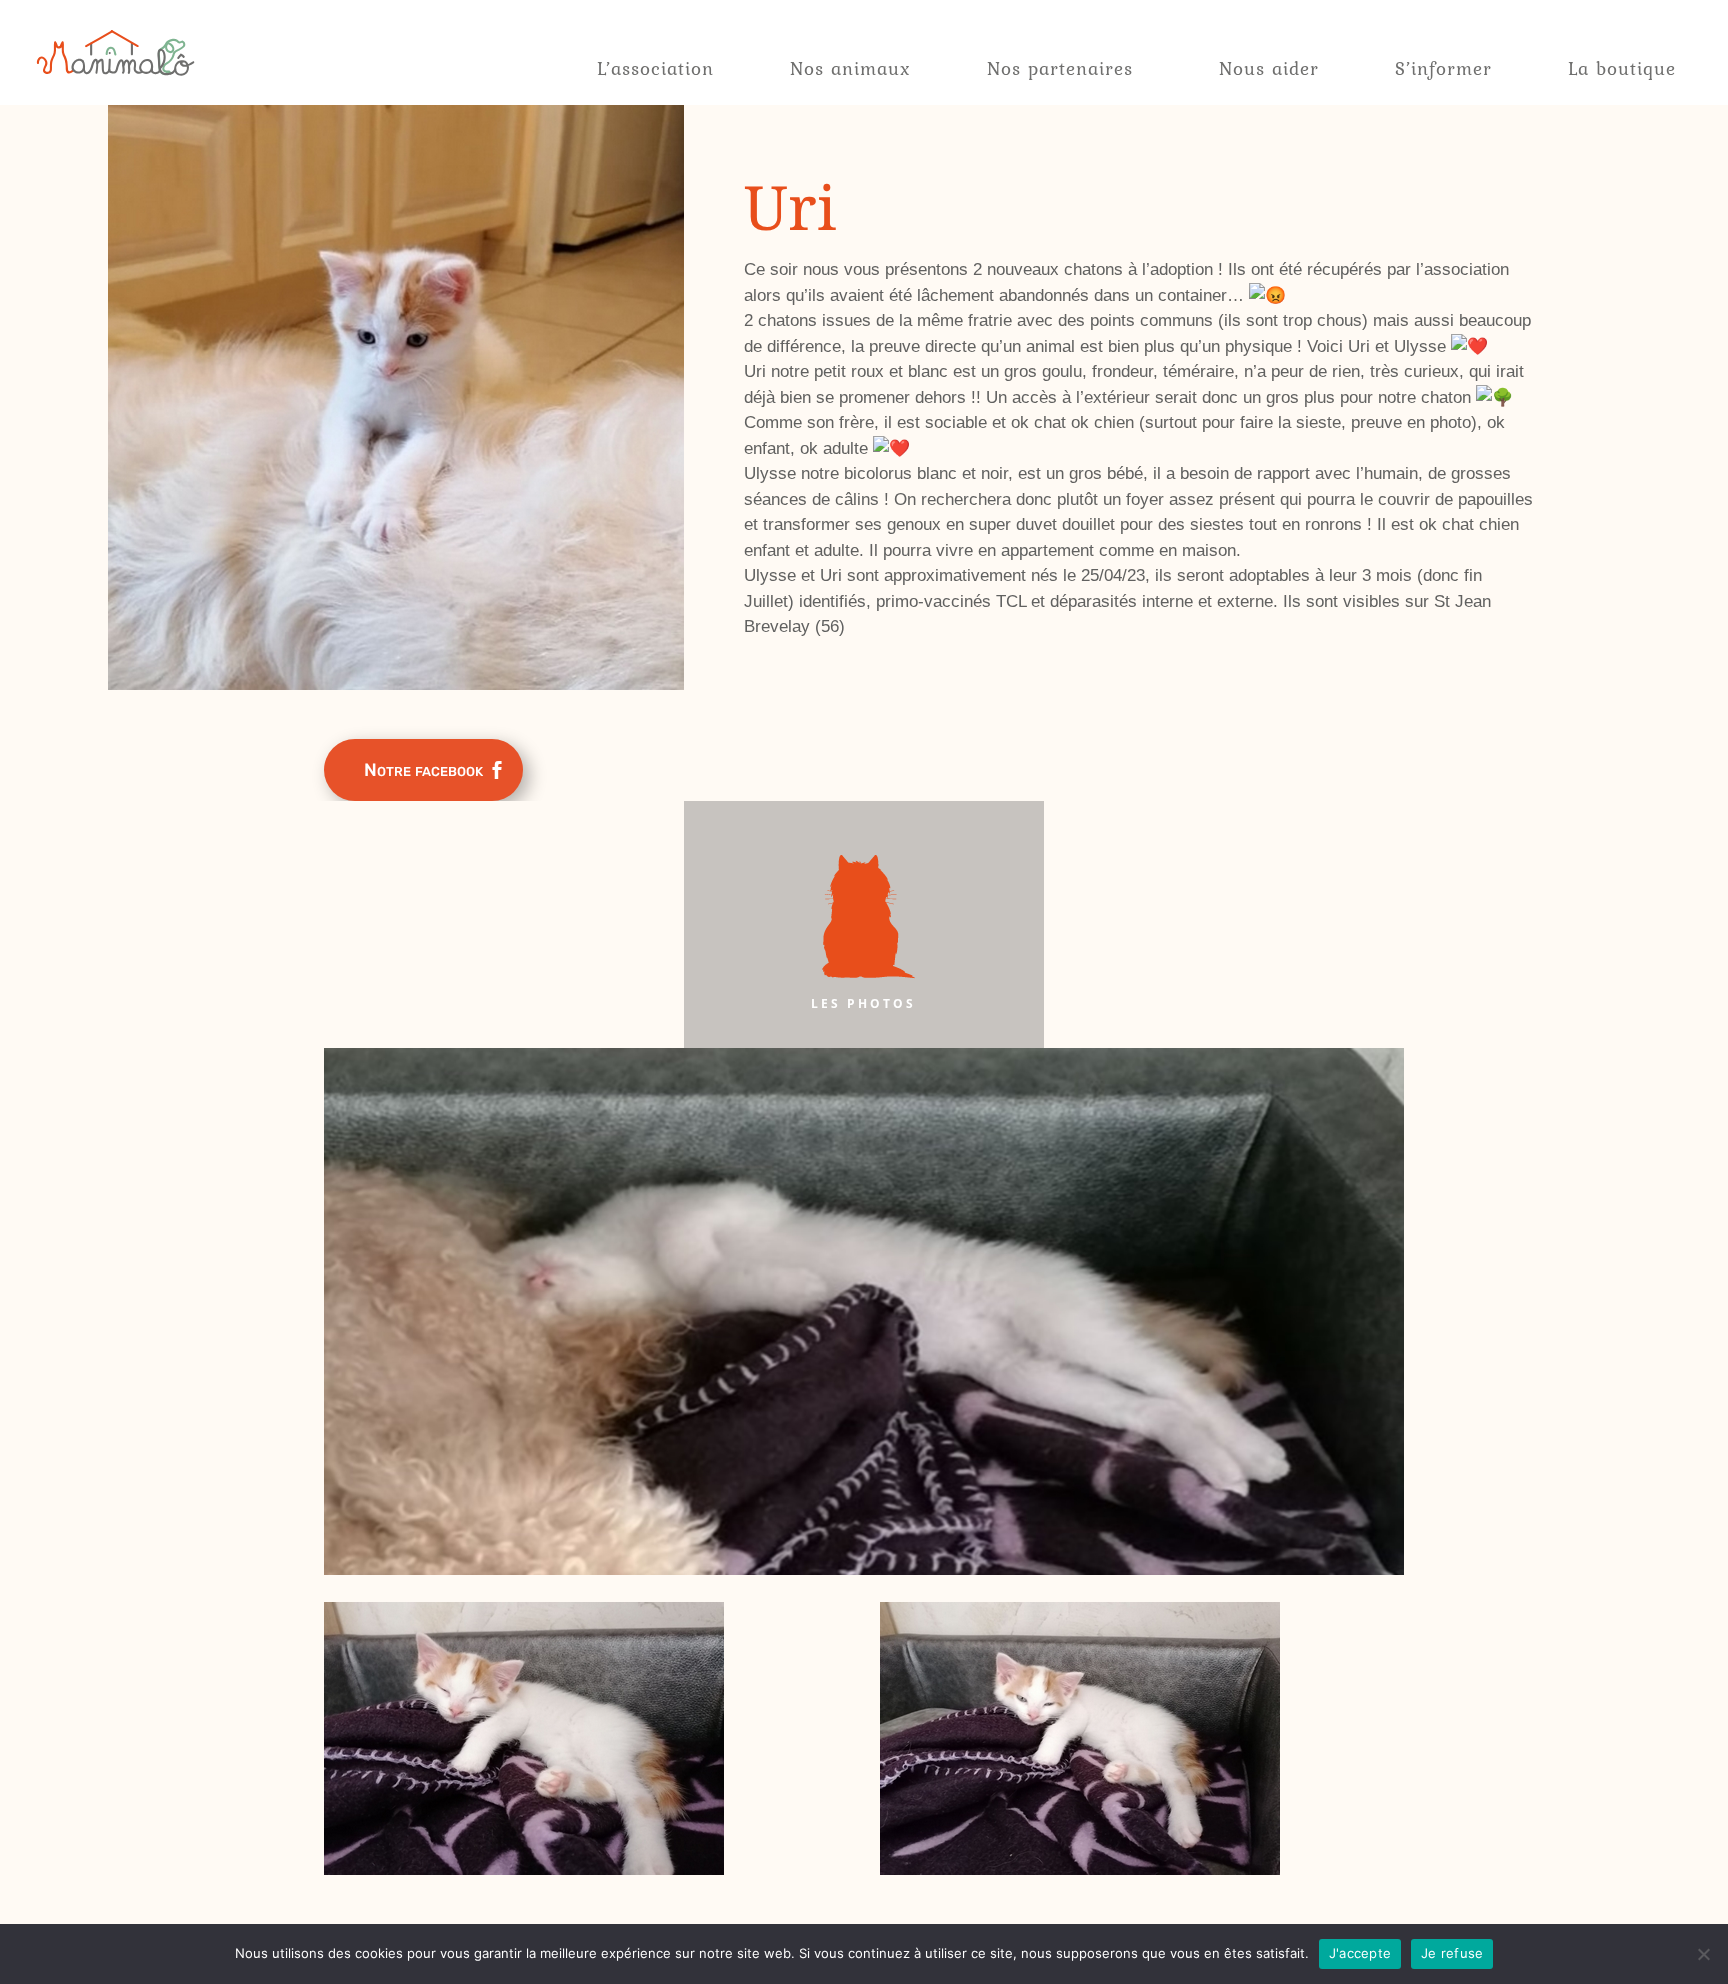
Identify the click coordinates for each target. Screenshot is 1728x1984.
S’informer (1443, 68)
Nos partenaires (1060, 68)
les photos (863, 1003)
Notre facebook (423, 770)
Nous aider (1269, 68)
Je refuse (1452, 1953)
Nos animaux (850, 68)
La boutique (1622, 68)
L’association (655, 68)
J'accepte (1360, 1953)
